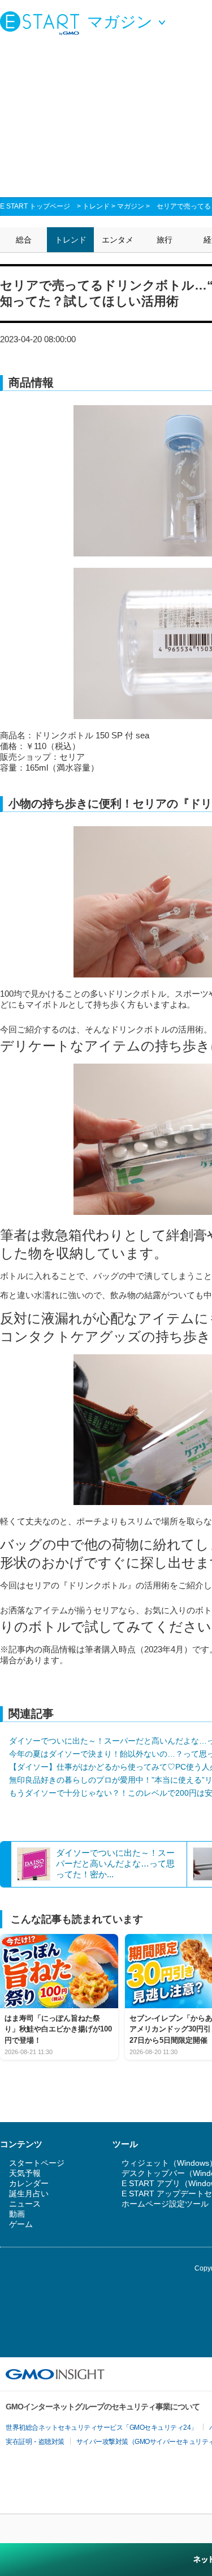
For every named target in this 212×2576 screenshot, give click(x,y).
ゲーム (21, 2224)
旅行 (165, 240)
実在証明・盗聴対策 (35, 2442)
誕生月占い (29, 2194)
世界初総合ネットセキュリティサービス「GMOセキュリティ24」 (101, 2428)
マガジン (131, 206)
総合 (24, 240)
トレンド (96, 206)
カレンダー (29, 2183)
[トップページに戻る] (42, 23)
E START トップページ (35, 206)
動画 (17, 2214)
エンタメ (118, 240)
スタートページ (37, 2163)
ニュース (25, 2204)
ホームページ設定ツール (165, 2204)
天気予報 (25, 2173)
